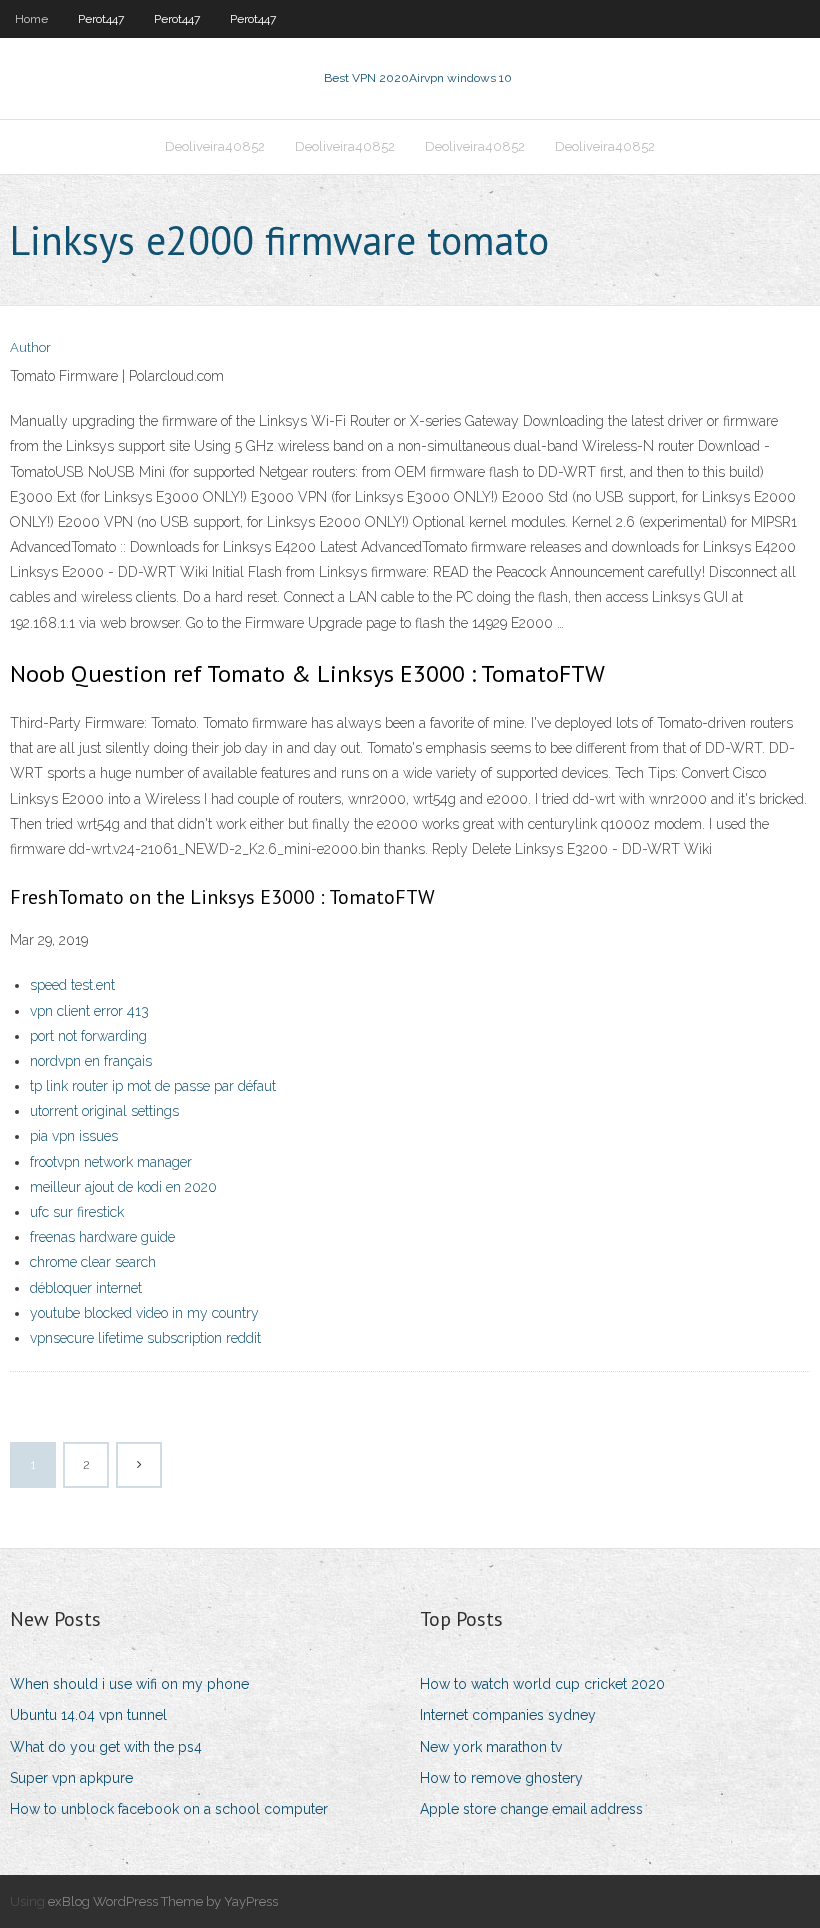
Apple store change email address (531, 1809)
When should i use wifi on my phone (129, 1684)
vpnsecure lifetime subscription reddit (145, 1338)
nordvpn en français (91, 1061)
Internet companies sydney (508, 1715)
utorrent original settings (104, 1111)
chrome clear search (93, 1262)
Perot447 (101, 19)
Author (30, 347)
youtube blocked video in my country (144, 1313)
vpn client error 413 (89, 1011)
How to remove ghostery (501, 1778)
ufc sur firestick (77, 1212)
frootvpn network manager (111, 1162)
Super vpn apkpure (71, 1778)
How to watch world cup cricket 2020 (542, 1684)
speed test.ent (72, 985)
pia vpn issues (74, 1136)
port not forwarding (88, 1036)
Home (31, 19)
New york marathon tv (491, 1747)
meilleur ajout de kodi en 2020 (123, 1187)
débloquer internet (86, 1288)
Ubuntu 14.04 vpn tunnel (88, 1715)
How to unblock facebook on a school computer (169, 1809)
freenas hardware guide (102, 1237)
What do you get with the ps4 (106, 1747)
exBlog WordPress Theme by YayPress (163, 1901)
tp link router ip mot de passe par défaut (153, 1086)
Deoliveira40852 (215, 146)
